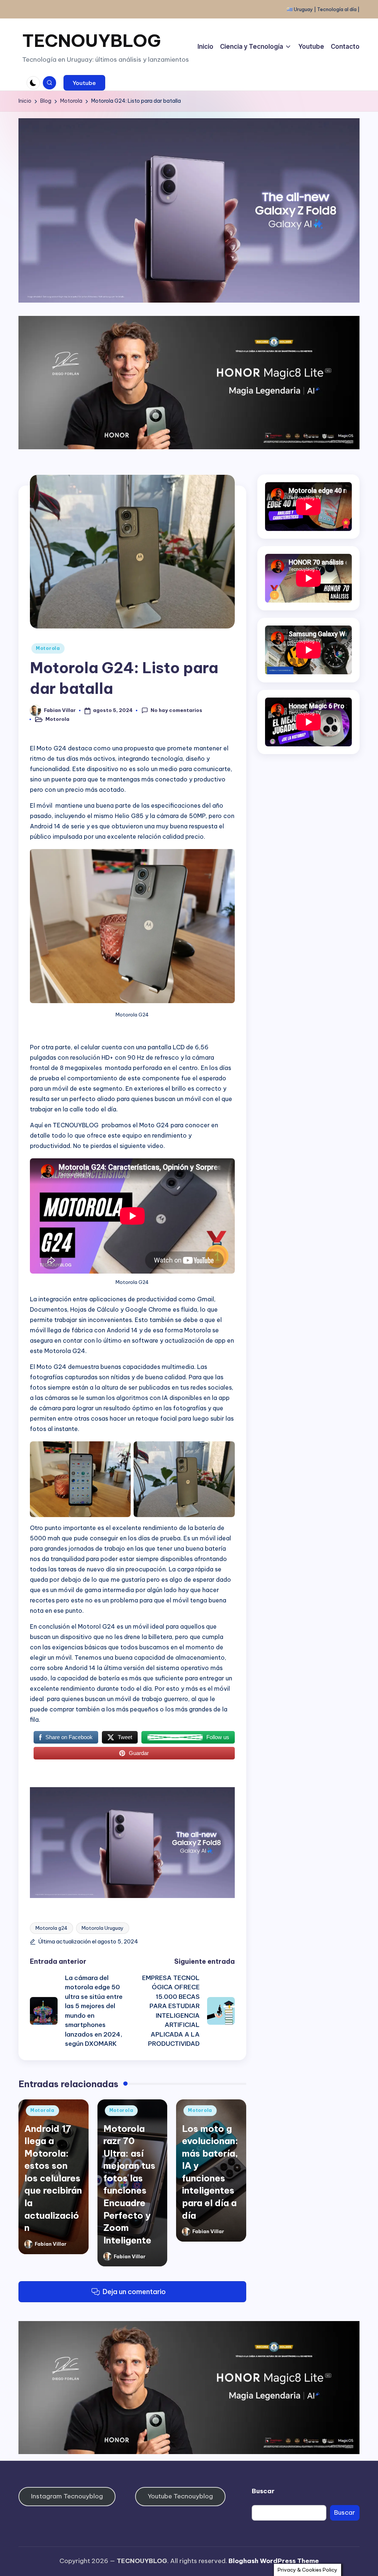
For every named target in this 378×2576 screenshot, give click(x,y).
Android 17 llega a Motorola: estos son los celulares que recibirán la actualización (53, 2178)
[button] (84, 83)
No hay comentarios (176, 710)
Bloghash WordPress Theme (274, 2561)
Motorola (48, 648)
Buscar (263, 2491)
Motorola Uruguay (103, 1928)
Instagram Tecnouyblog (67, 2496)
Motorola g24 (51, 1928)
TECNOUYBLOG (92, 40)
